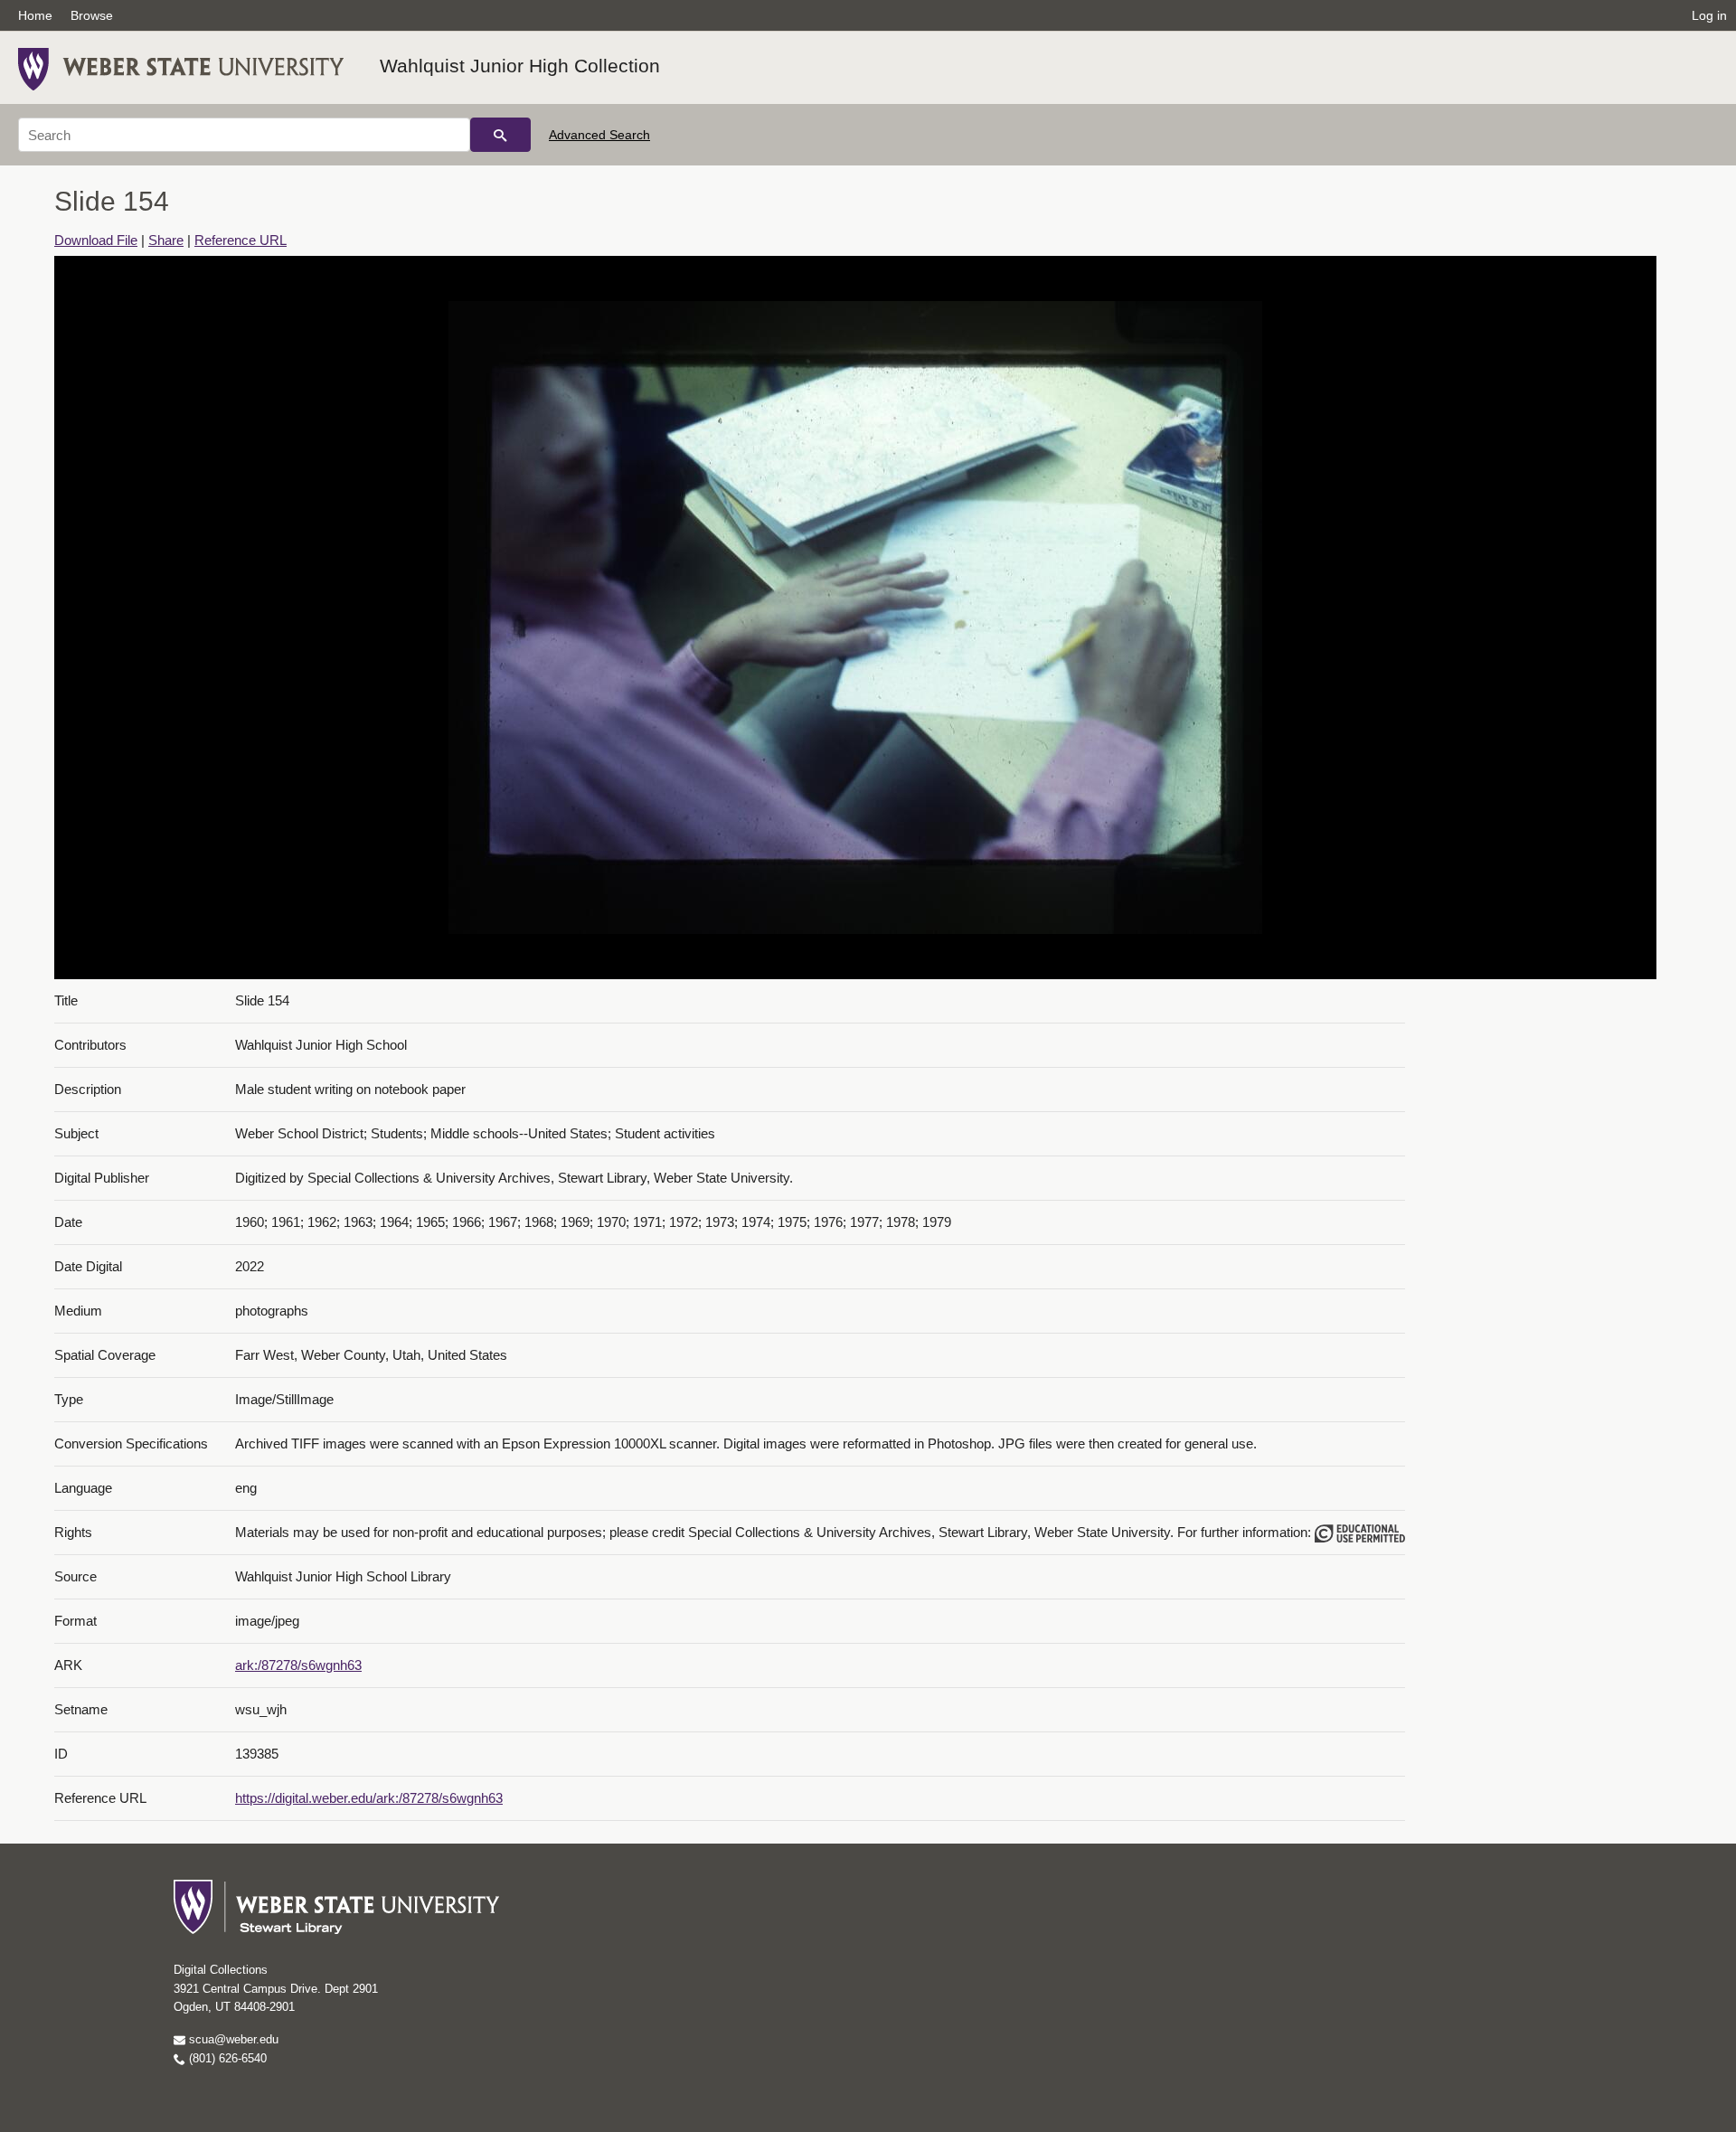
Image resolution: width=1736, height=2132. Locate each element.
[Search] (500, 135)
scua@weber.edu (232, 2039)
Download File (96, 240)
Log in (1709, 15)
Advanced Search (599, 135)
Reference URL (241, 240)
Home (35, 15)
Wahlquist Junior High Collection (520, 66)
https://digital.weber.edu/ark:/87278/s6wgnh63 (369, 1798)
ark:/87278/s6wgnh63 (298, 1665)
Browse (92, 15)
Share (166, 240)
